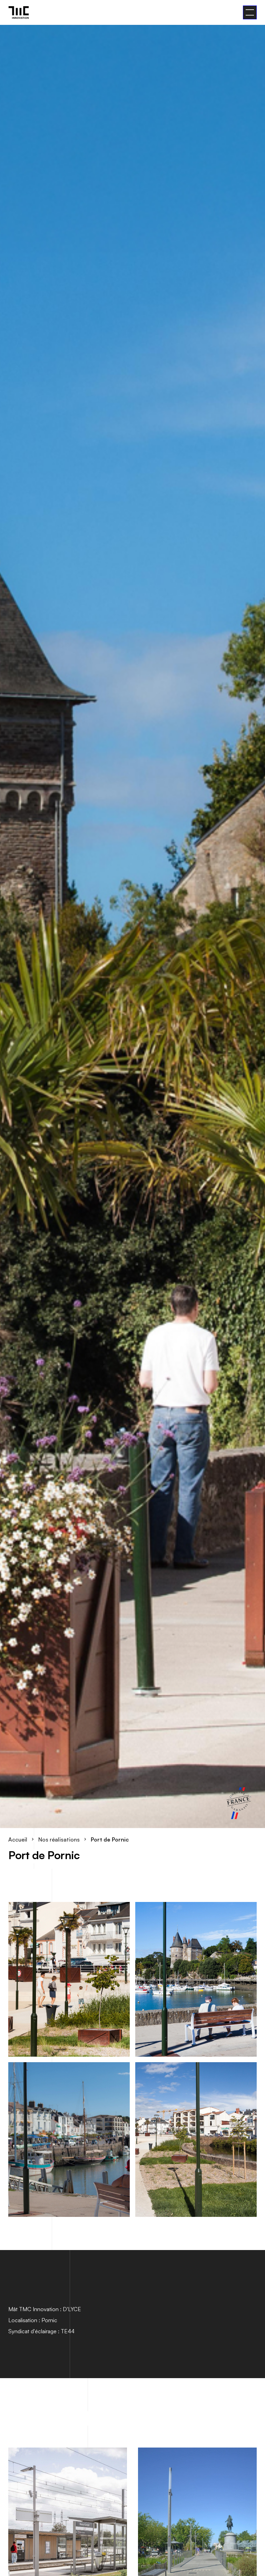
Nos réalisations (59, 1839)
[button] (250, 12)
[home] (19, 12)
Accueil (18, 1839)
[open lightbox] (69, 1979)
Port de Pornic (110, 1839)
